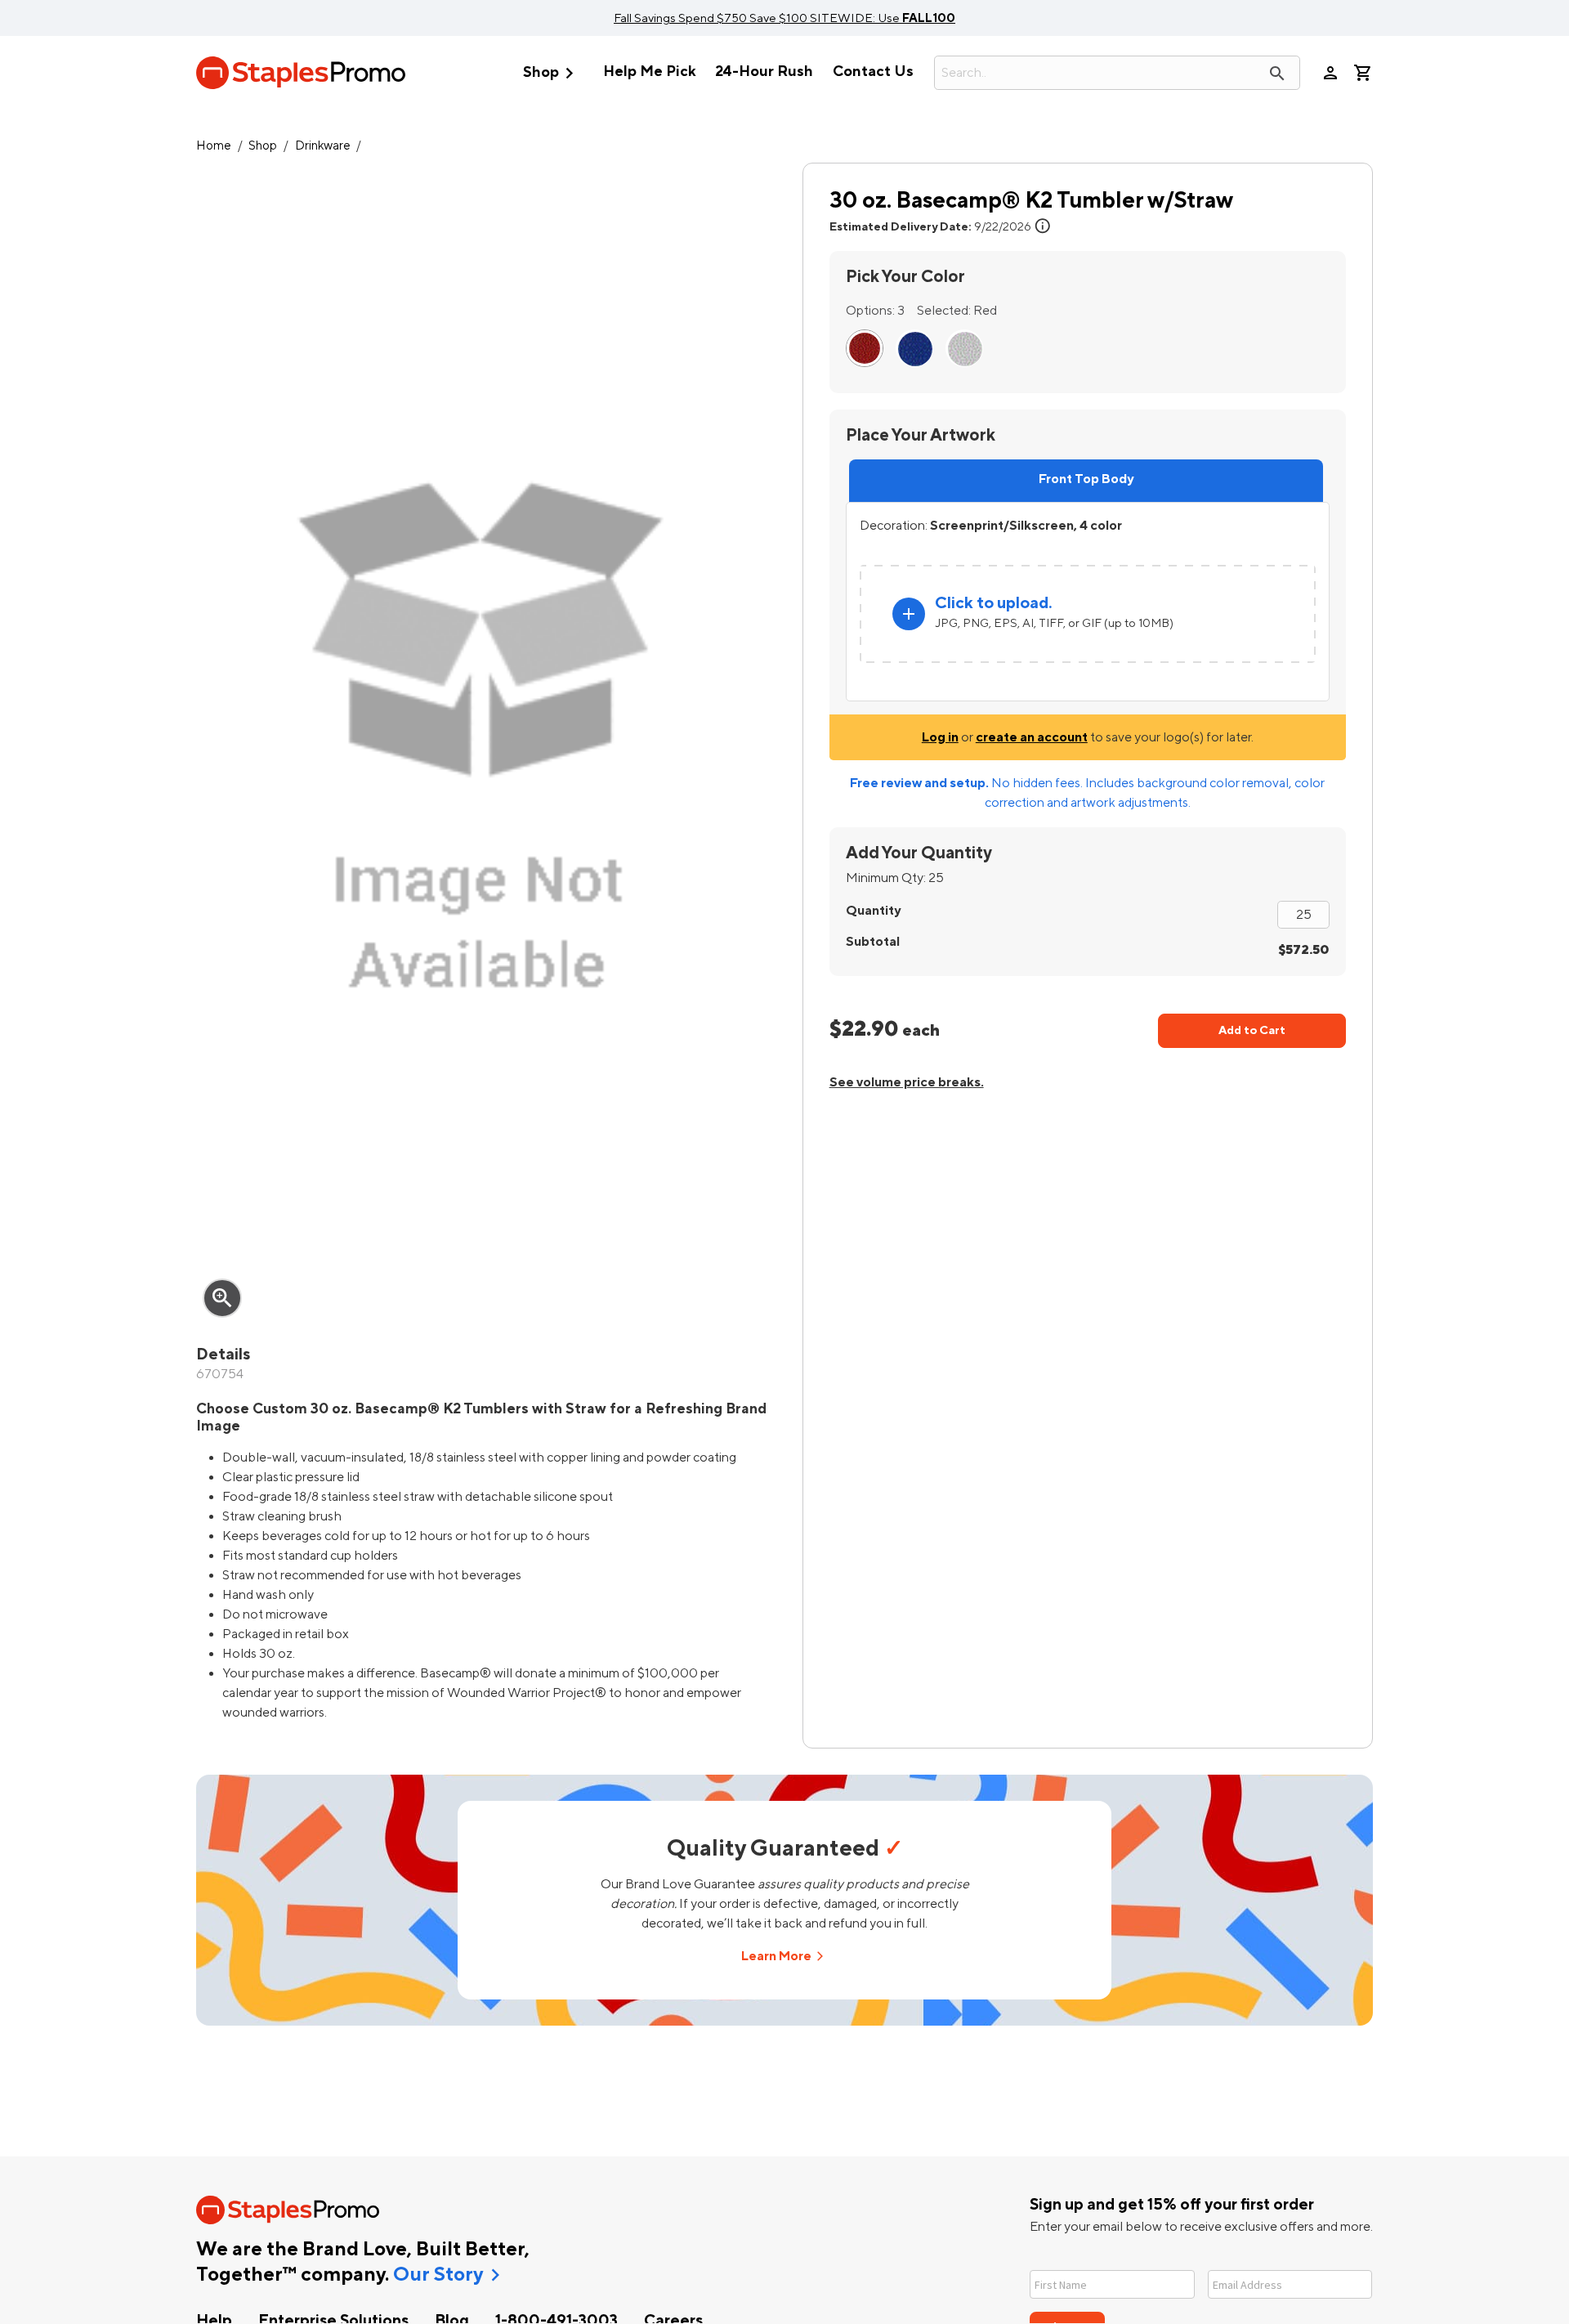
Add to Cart (1252, 1030)
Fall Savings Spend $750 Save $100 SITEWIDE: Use (784, 18)
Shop (552, 73)
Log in (940, 737)
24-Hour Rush (764, 72)
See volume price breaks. (907, 1082)
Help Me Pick (649, 72)
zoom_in (222, 1298)
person (1330, 73)
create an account (1032, 737)
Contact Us (873, 72)
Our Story (438, 2275)
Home (214, 146)
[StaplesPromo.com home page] (301, 73)
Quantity (873, 911)
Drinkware (323, 146)
